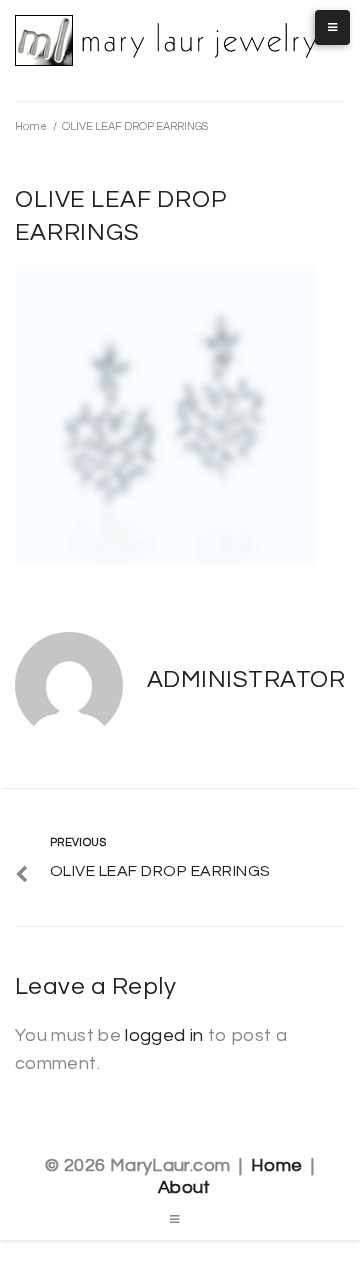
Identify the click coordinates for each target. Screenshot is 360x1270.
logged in (164, 1035)
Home (31, 126)
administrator (246, 679)
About (184, 1187)
